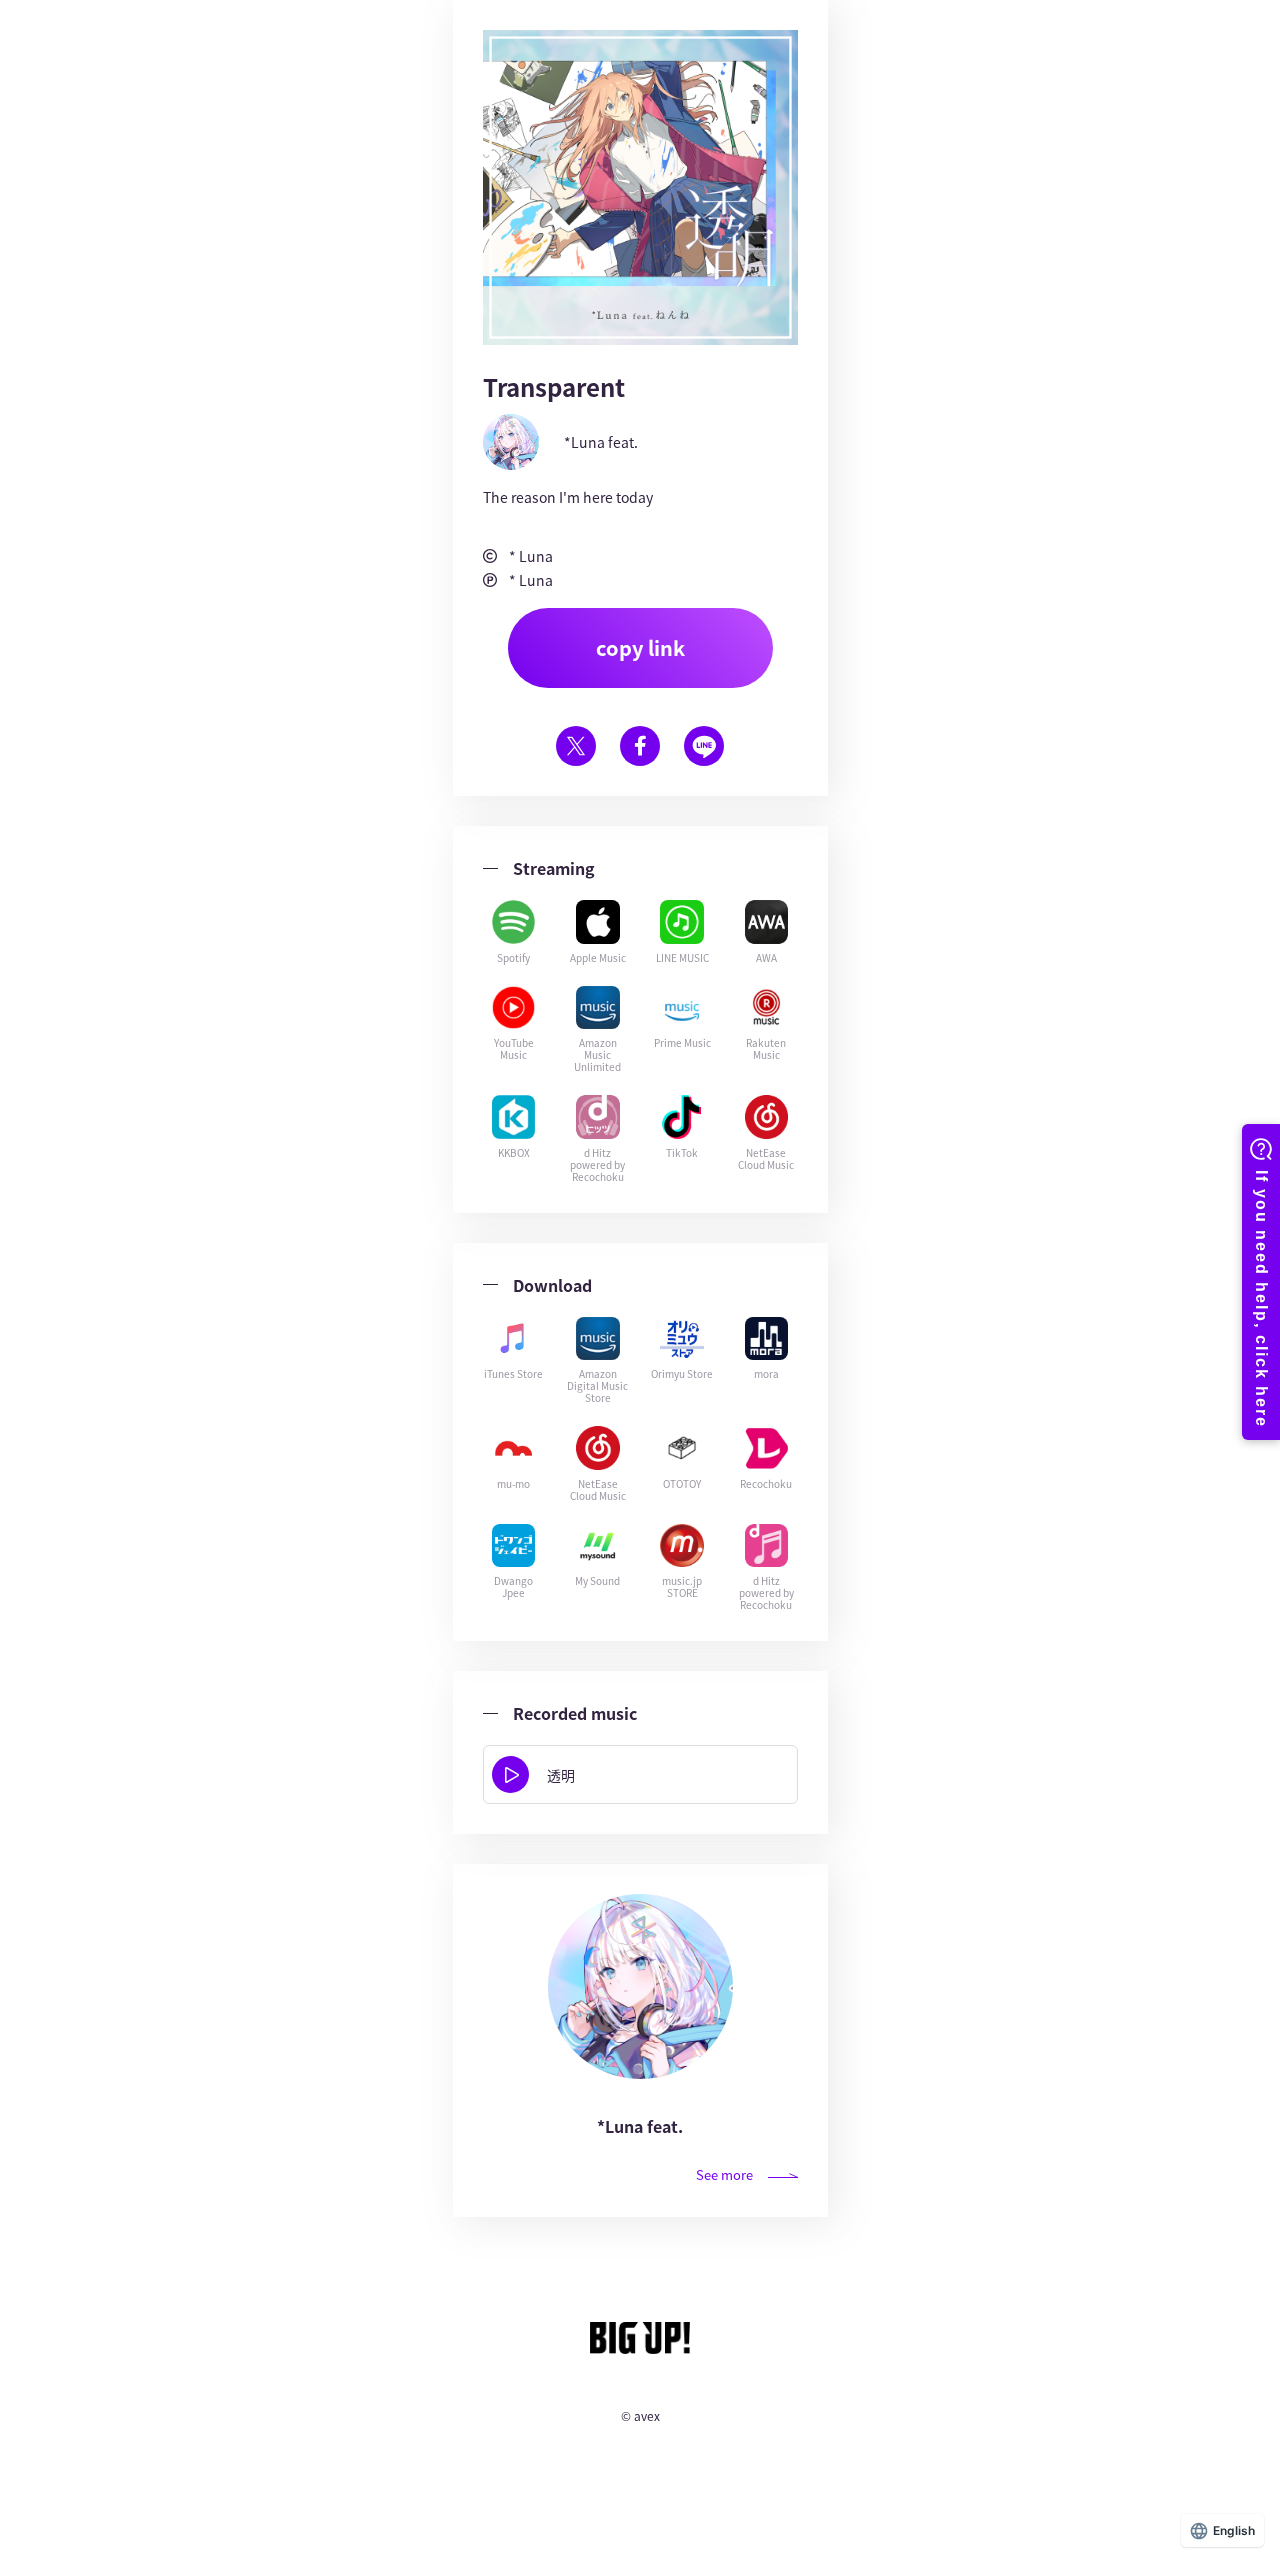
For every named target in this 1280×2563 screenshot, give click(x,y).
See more (724, 2174)
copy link (640, 647)
